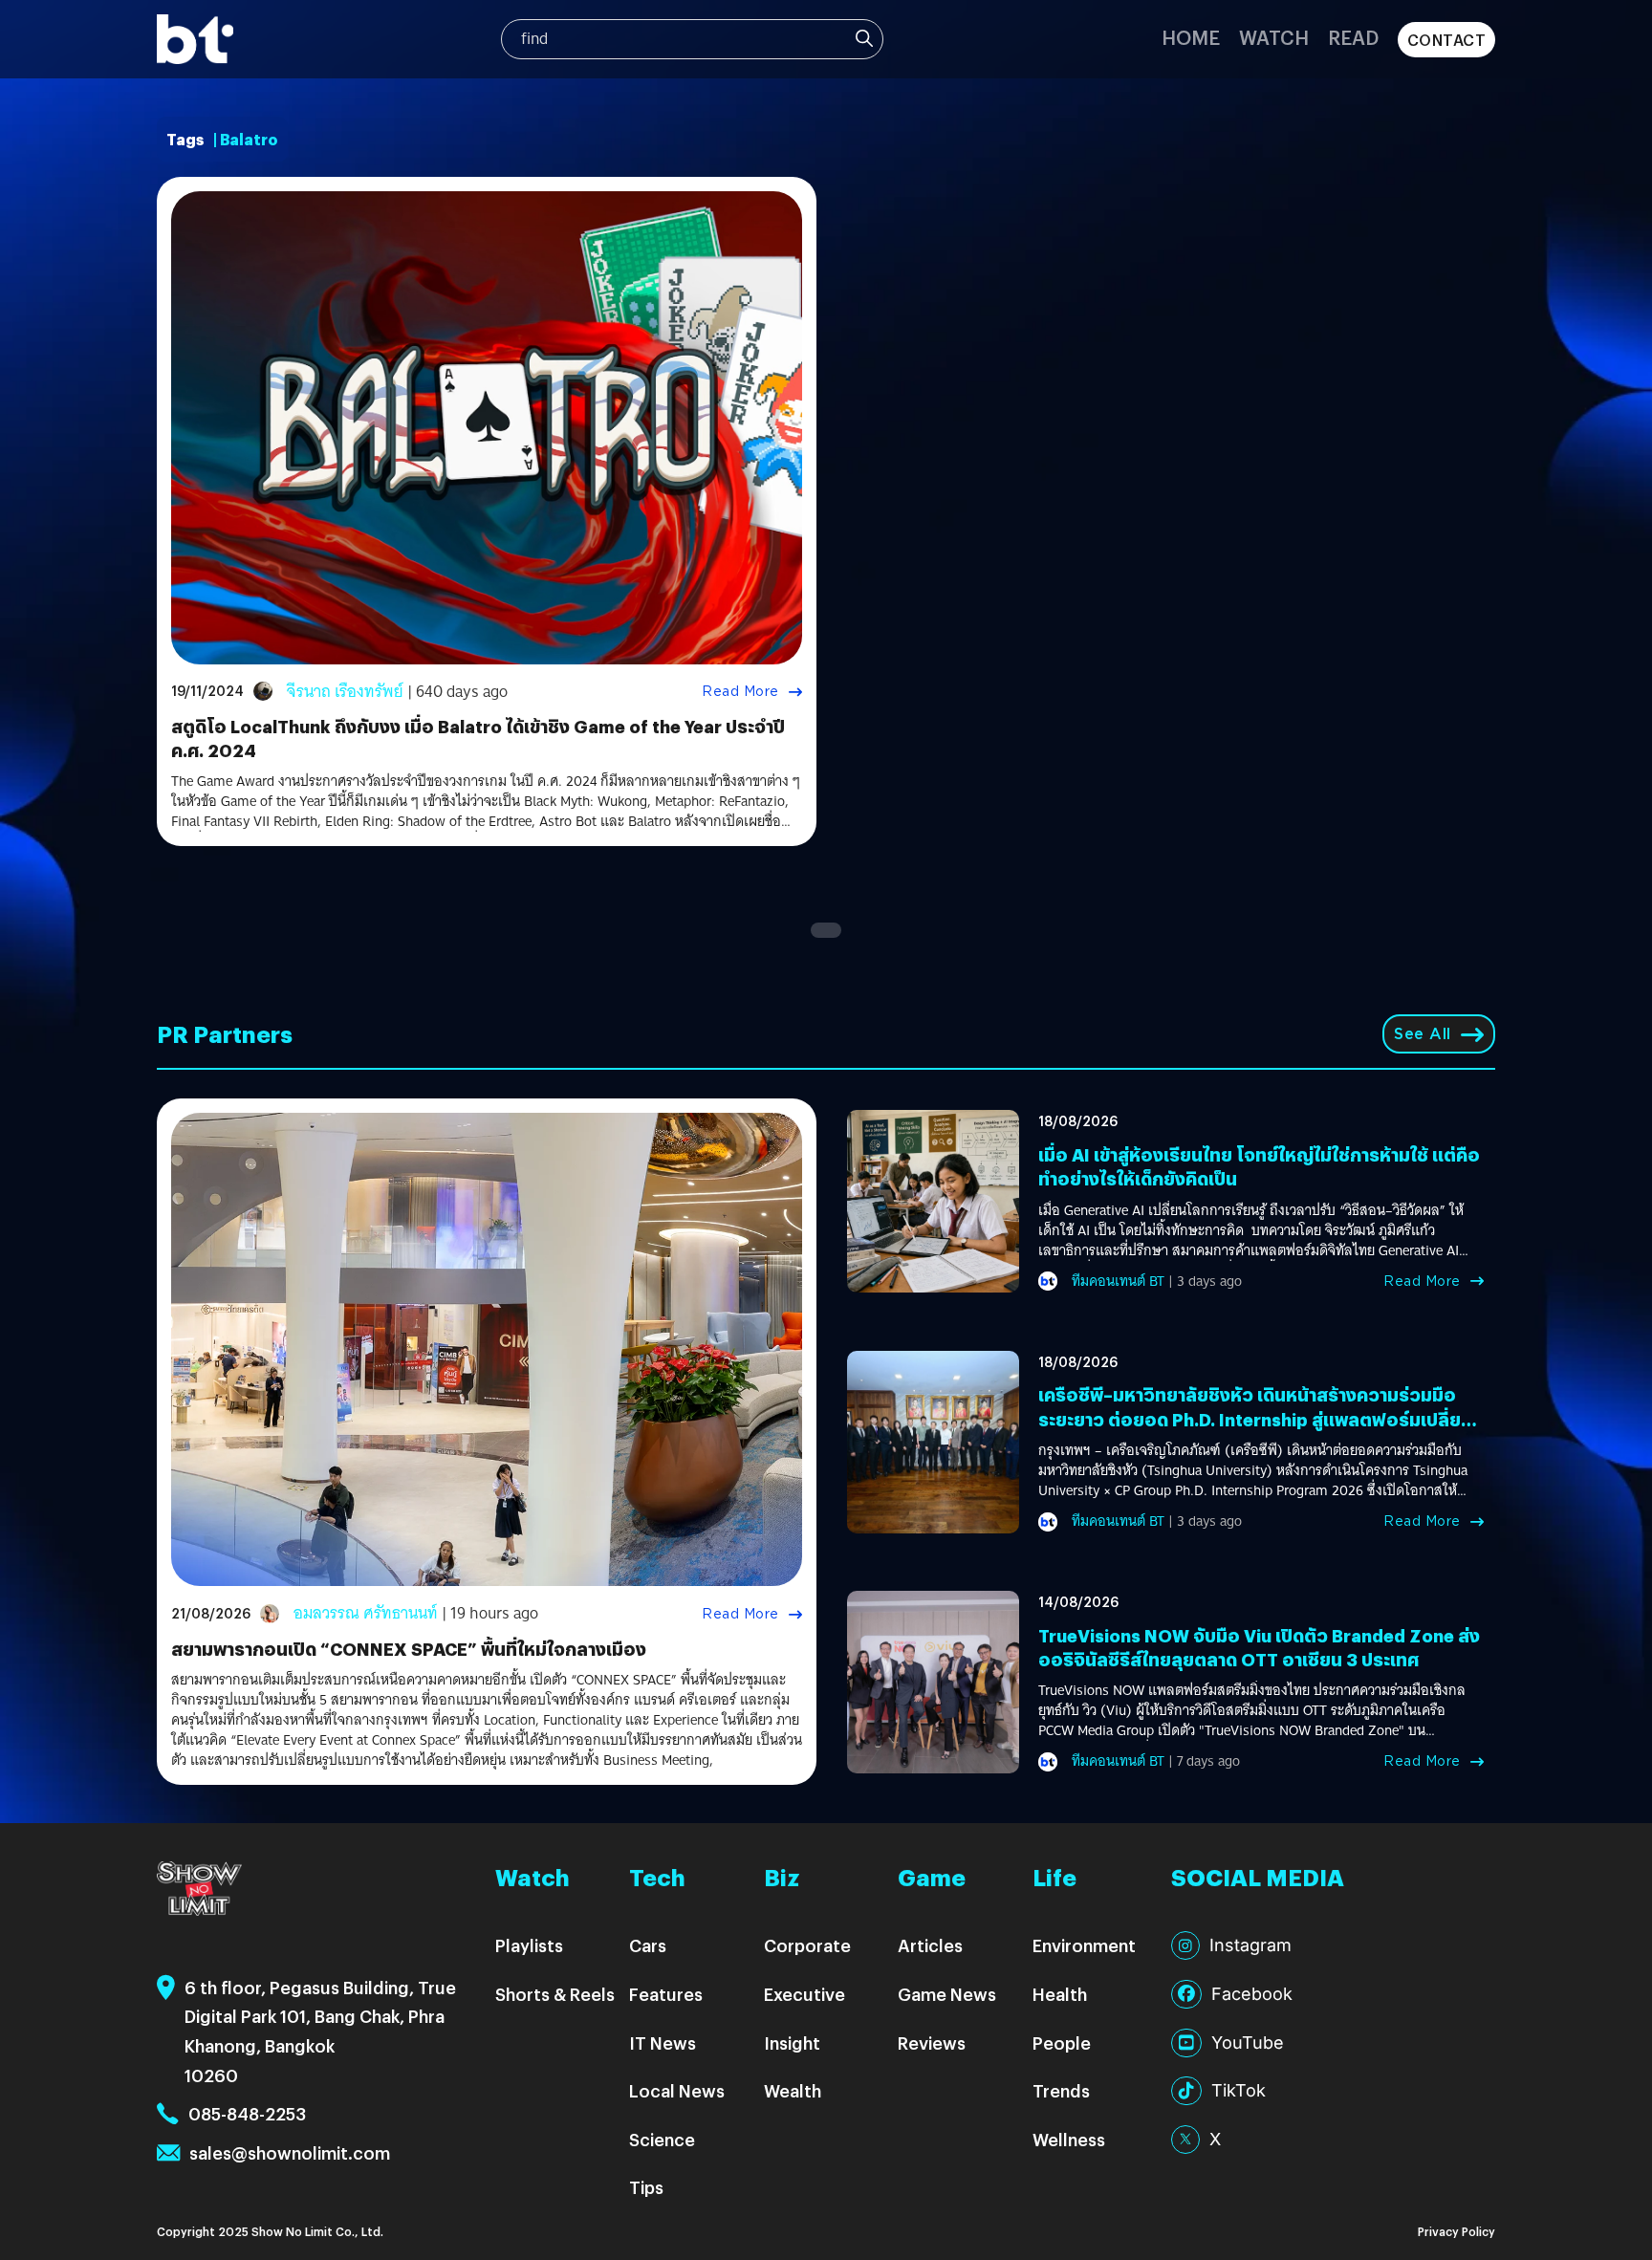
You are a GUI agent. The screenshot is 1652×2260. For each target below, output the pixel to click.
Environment (1084, 1945)
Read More (740, 691)
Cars (648, 1945)
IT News (663, 2043)
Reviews (932, 2043)
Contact (1447, 40)
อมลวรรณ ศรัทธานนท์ (366, 1613)
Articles (930, 1945)
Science (662, 2139)
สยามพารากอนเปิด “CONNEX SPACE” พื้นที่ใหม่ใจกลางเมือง (409, 1649)
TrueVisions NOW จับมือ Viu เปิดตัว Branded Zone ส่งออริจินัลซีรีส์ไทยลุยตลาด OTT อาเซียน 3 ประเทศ (1259, 1647)
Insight (792, 2043)
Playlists (529, 1945)
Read (1353, 37)
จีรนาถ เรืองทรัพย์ (345, 692)
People (1062, 2043)
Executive (804, 1994)
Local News (677, 2090)
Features (666, 1994)
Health (1060, 1994)
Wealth (793, 2090)
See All (1423, 1034)
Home (1191, 37)
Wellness (1069, 2139)
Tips (646, 2187)
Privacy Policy (1456, 2231)
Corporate (807, 1945)
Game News (947, 1994)
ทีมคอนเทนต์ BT (1118, 1281)
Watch (1274, 37)
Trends (1061, 2090)
